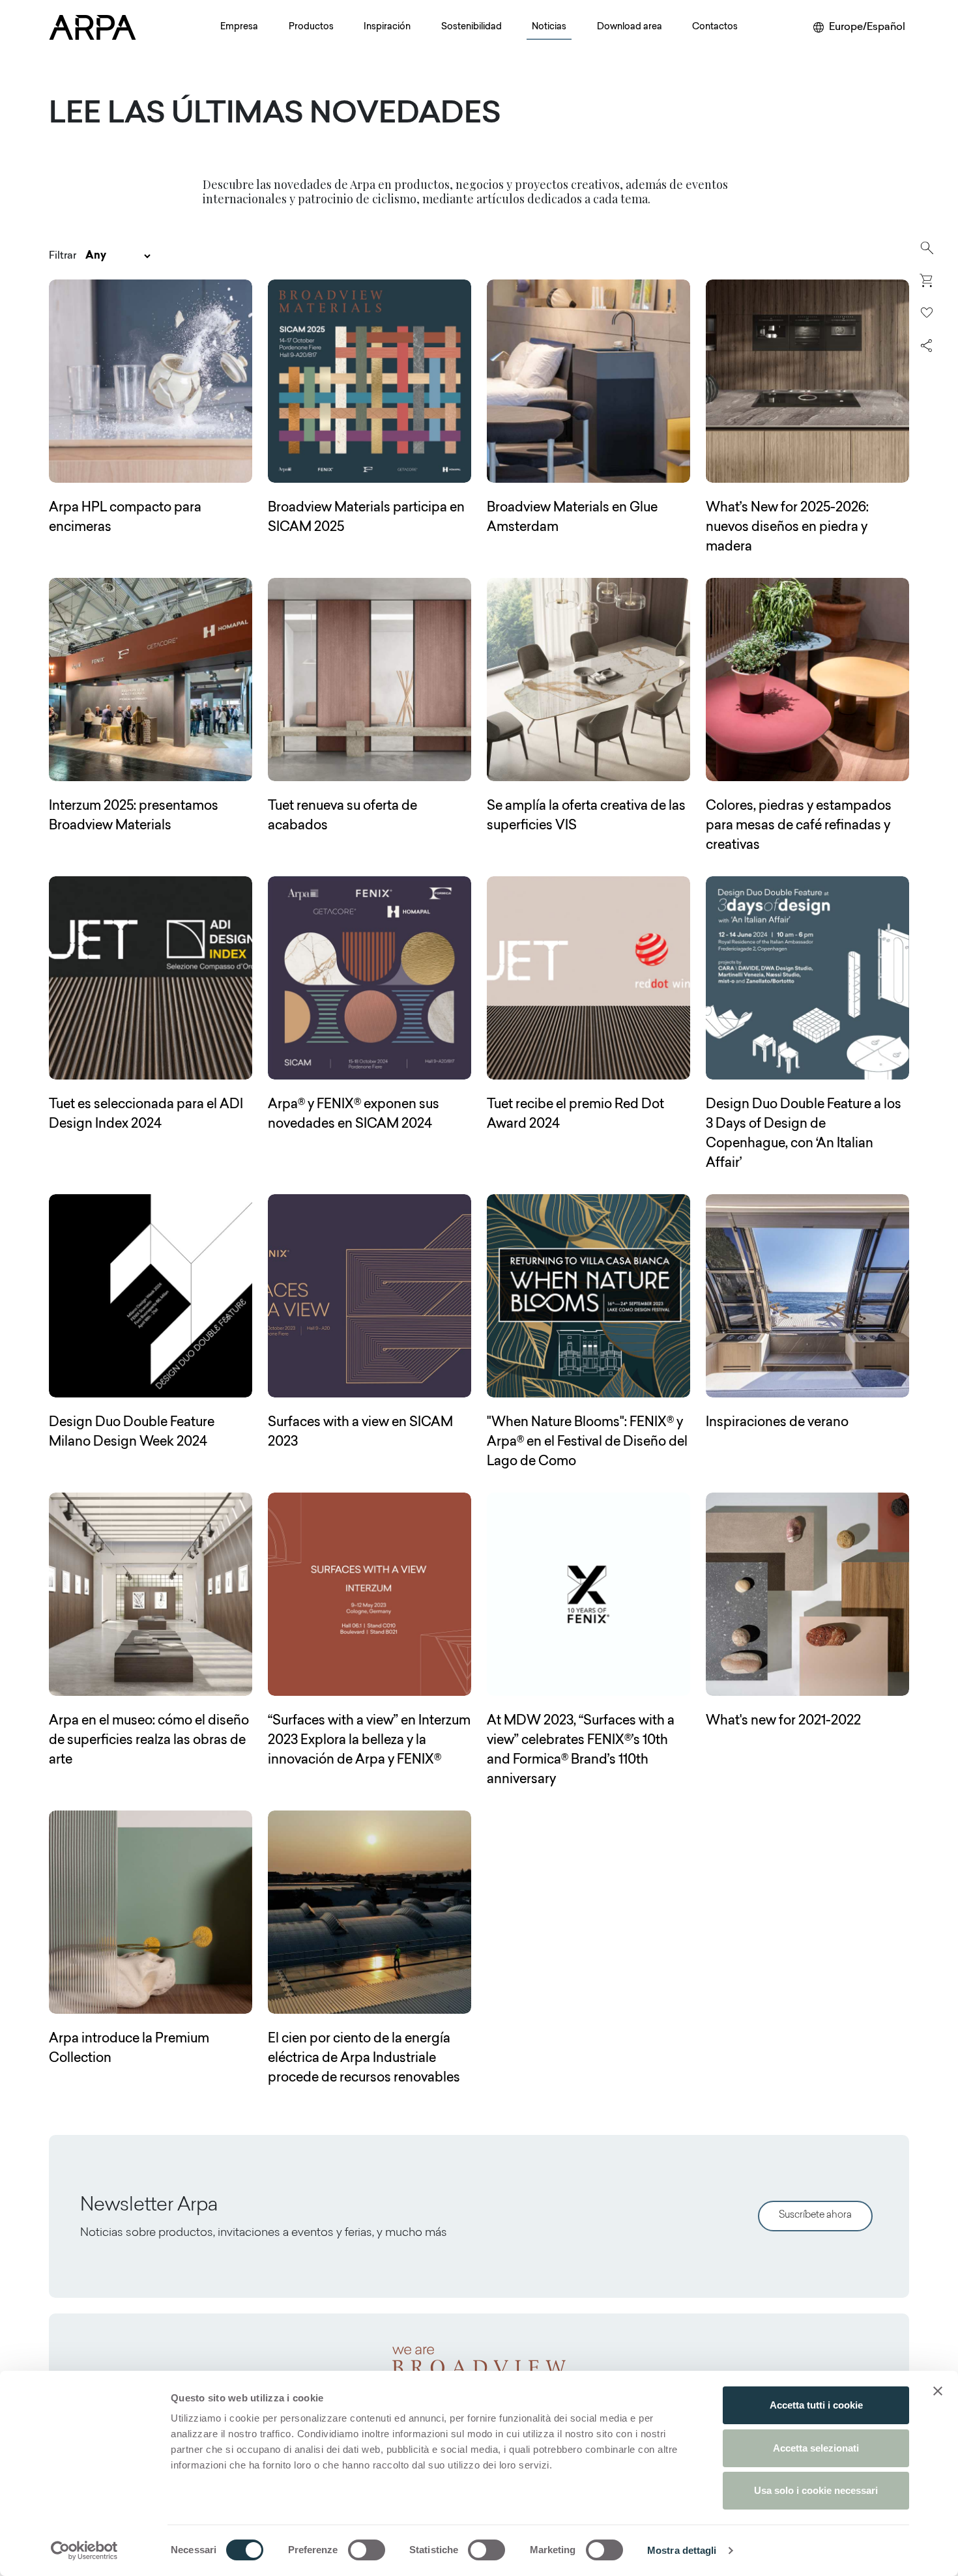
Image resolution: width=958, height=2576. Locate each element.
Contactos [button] (715, 27)
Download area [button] (630, 27)
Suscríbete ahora (815, 2215)
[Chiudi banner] (938, 2391)
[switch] (367, 2550)
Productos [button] (311, 27)
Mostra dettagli (682, 2550)
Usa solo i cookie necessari (816, 2490)
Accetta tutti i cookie (816, 2405)
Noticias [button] (549, 27)
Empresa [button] (239, 27)
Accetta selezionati (816, 2448)
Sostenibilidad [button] (472, 27)
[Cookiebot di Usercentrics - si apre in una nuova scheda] (84, 2551)
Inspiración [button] (387, 27)
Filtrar (63, 256)
